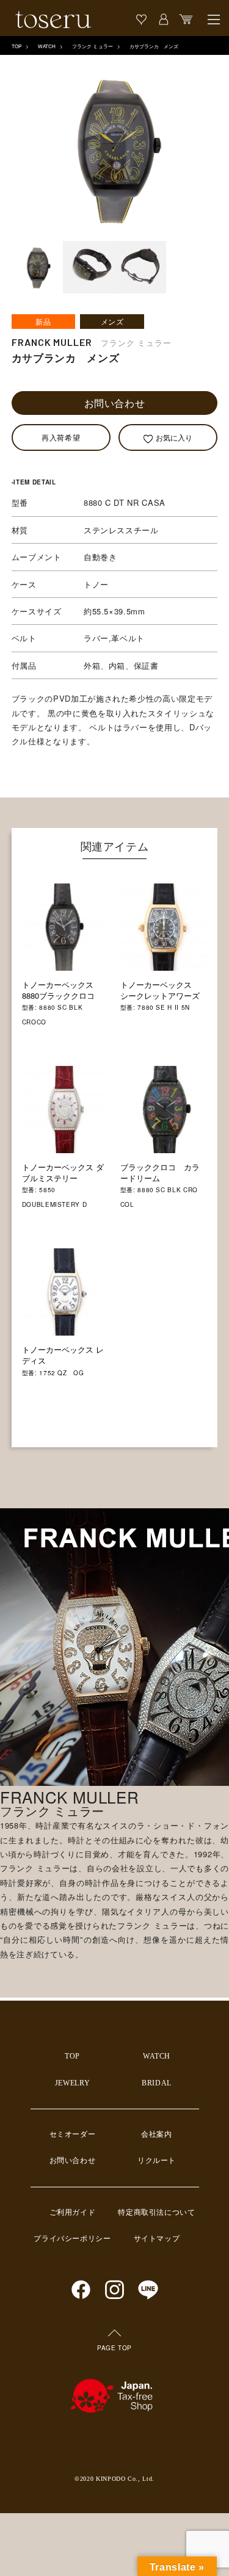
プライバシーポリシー (72, 2239)
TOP (16, 46)
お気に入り (174, 437)
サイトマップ (157, 2239)
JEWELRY (73, 2083)
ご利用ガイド (73, 2212)
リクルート (157, 2160)
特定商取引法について (157, 2212)
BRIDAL (157, 2083)
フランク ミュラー (93, 46)
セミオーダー (73, 2134)
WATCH (47, 46)
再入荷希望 (61, 437)
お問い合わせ (115, 403)
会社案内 (157, 2134)
